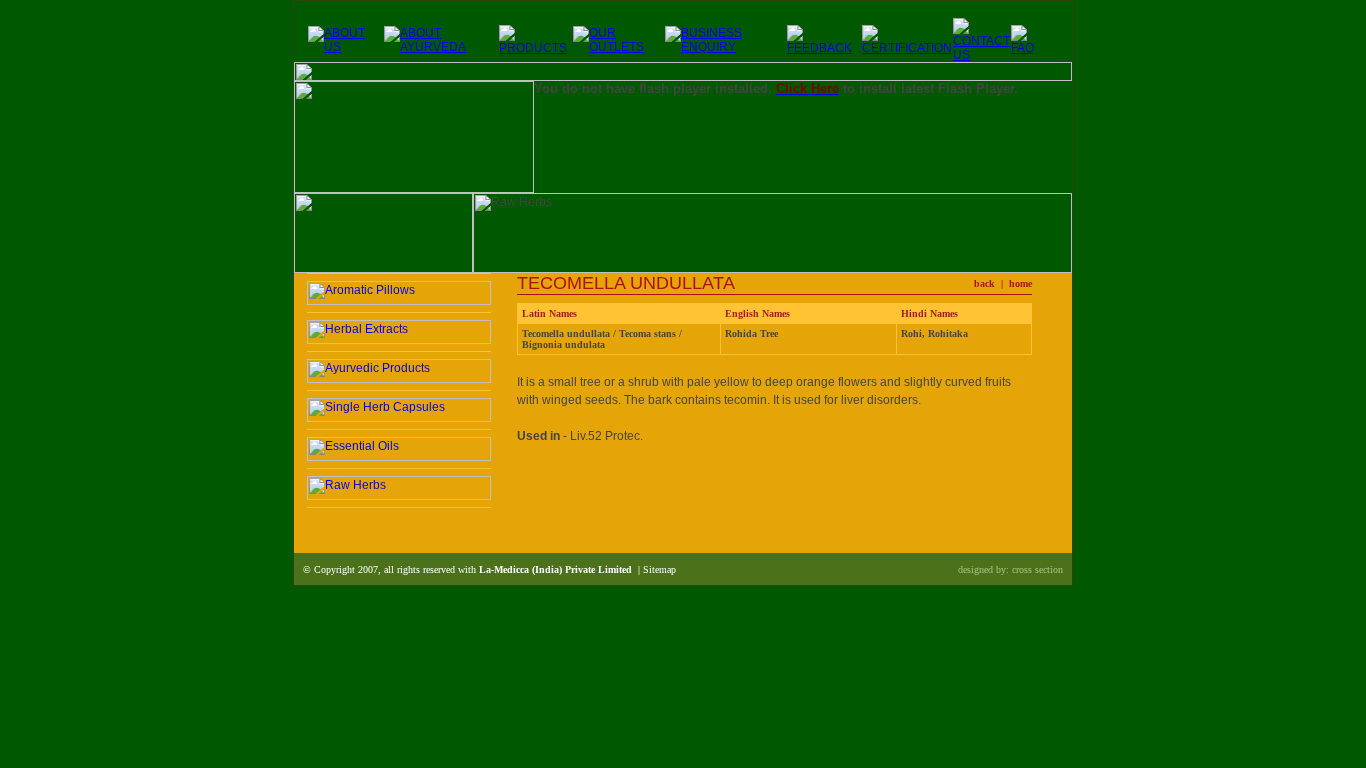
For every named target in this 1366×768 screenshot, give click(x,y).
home (1020, 283)
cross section (1037, 569)
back (984, 283)
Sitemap (659, 569)
